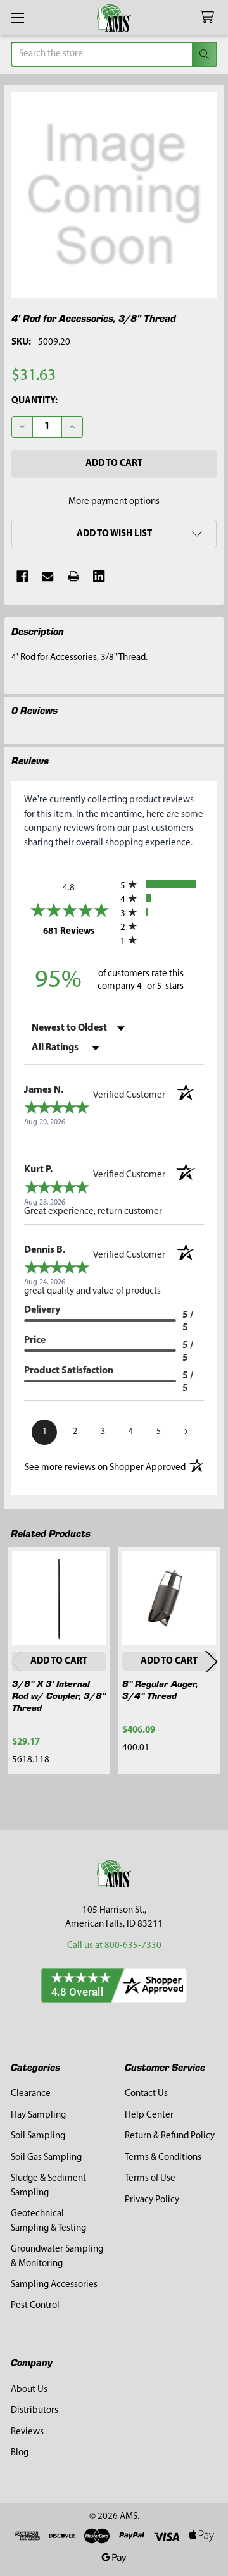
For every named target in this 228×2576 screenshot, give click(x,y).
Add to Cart (59, 1661)
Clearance (31, 2094)
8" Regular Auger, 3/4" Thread (160, 1689)
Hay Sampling (38, 2115)
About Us (29, 2390)
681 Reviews (79, 931)
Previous (16, 1661)
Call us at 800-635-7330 (114, 1946)
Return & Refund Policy (170, 2136)
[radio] (162, 884)
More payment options (114, 502)
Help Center (149, 2115)
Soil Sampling (38, 2136)
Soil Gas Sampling (46, 2158)
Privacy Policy (152, 2200)
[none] (114, 195)
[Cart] (210, 17)
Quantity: (35, 401)
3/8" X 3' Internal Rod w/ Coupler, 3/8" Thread (59, 1695)
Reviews (27, 2432)
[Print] (74, 576)
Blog (20, 2453)
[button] (114, 534)
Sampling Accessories (54, 2285)
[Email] (48, 576)
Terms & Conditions (163, 2158)
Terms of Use (150, 2179)
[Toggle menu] (17, 17)
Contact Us (146, 2094)
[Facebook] (22, 576)
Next (212, 1661)
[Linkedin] (99, 576)
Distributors (35, 2411)
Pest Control (35, 2306)
